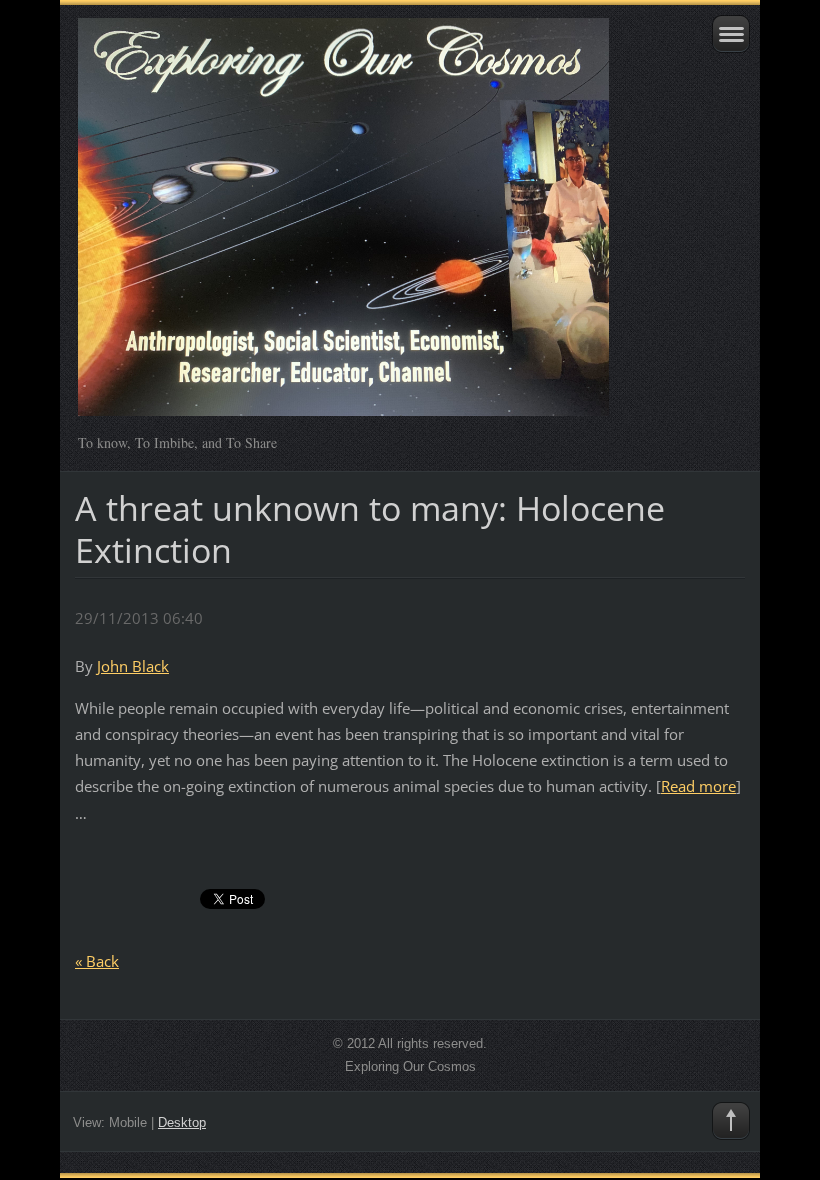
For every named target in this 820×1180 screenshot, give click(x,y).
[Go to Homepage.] (343, 226)
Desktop (182, 1122)
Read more (698, 786)
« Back (97, 961)
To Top (731, 1121)
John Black (133, 666)
